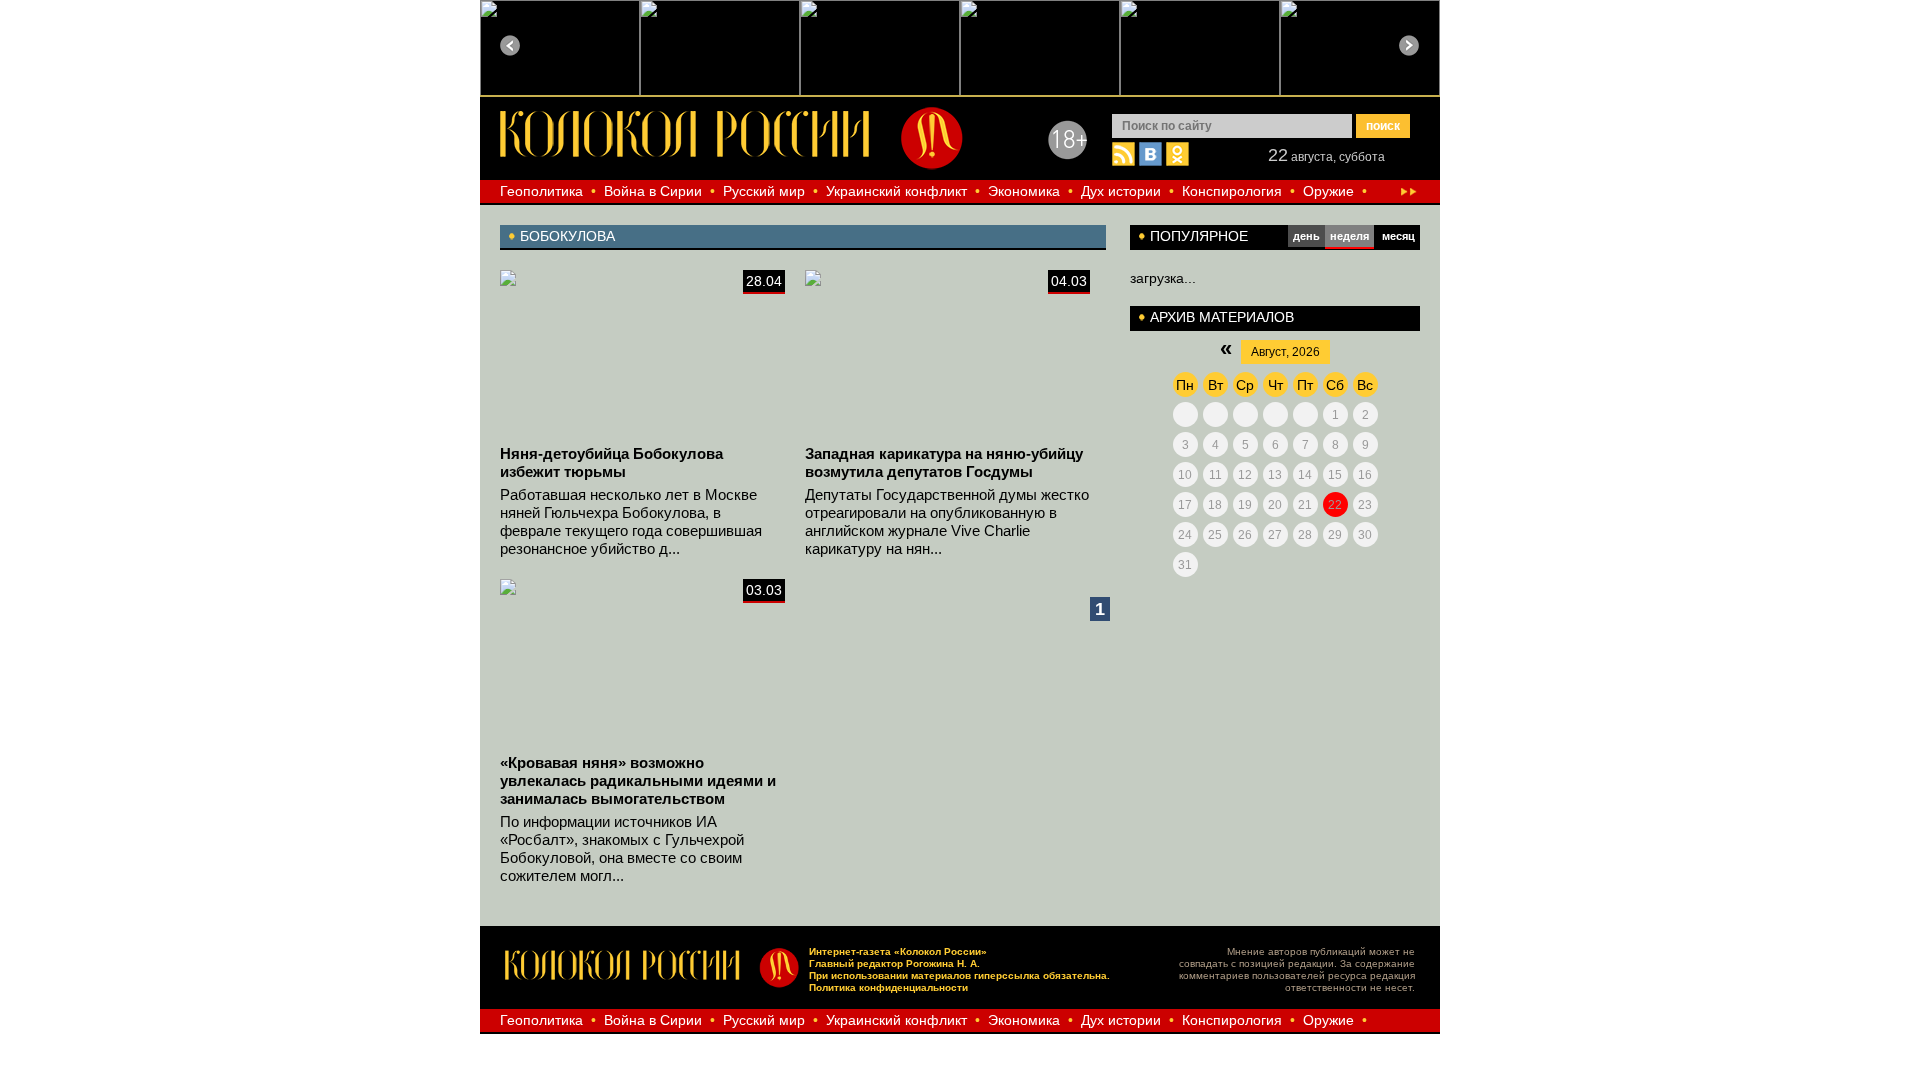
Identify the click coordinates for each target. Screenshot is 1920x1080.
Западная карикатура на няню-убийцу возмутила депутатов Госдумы (944, 462)
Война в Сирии (653, 191)
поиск (1383, 126)
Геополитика (541, 191)
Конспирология (1232, 191)
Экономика (1024, 191)
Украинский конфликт (896, 191)
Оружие (1328, 191)
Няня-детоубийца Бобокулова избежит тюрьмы (611, 462)
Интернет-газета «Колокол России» (898, 951)
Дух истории (1121, 191)
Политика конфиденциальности (888, 987)
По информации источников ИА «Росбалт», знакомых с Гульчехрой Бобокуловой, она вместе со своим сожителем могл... (622, 848)
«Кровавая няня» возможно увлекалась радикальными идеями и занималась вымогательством (638, 780)
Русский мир (764, 191)
